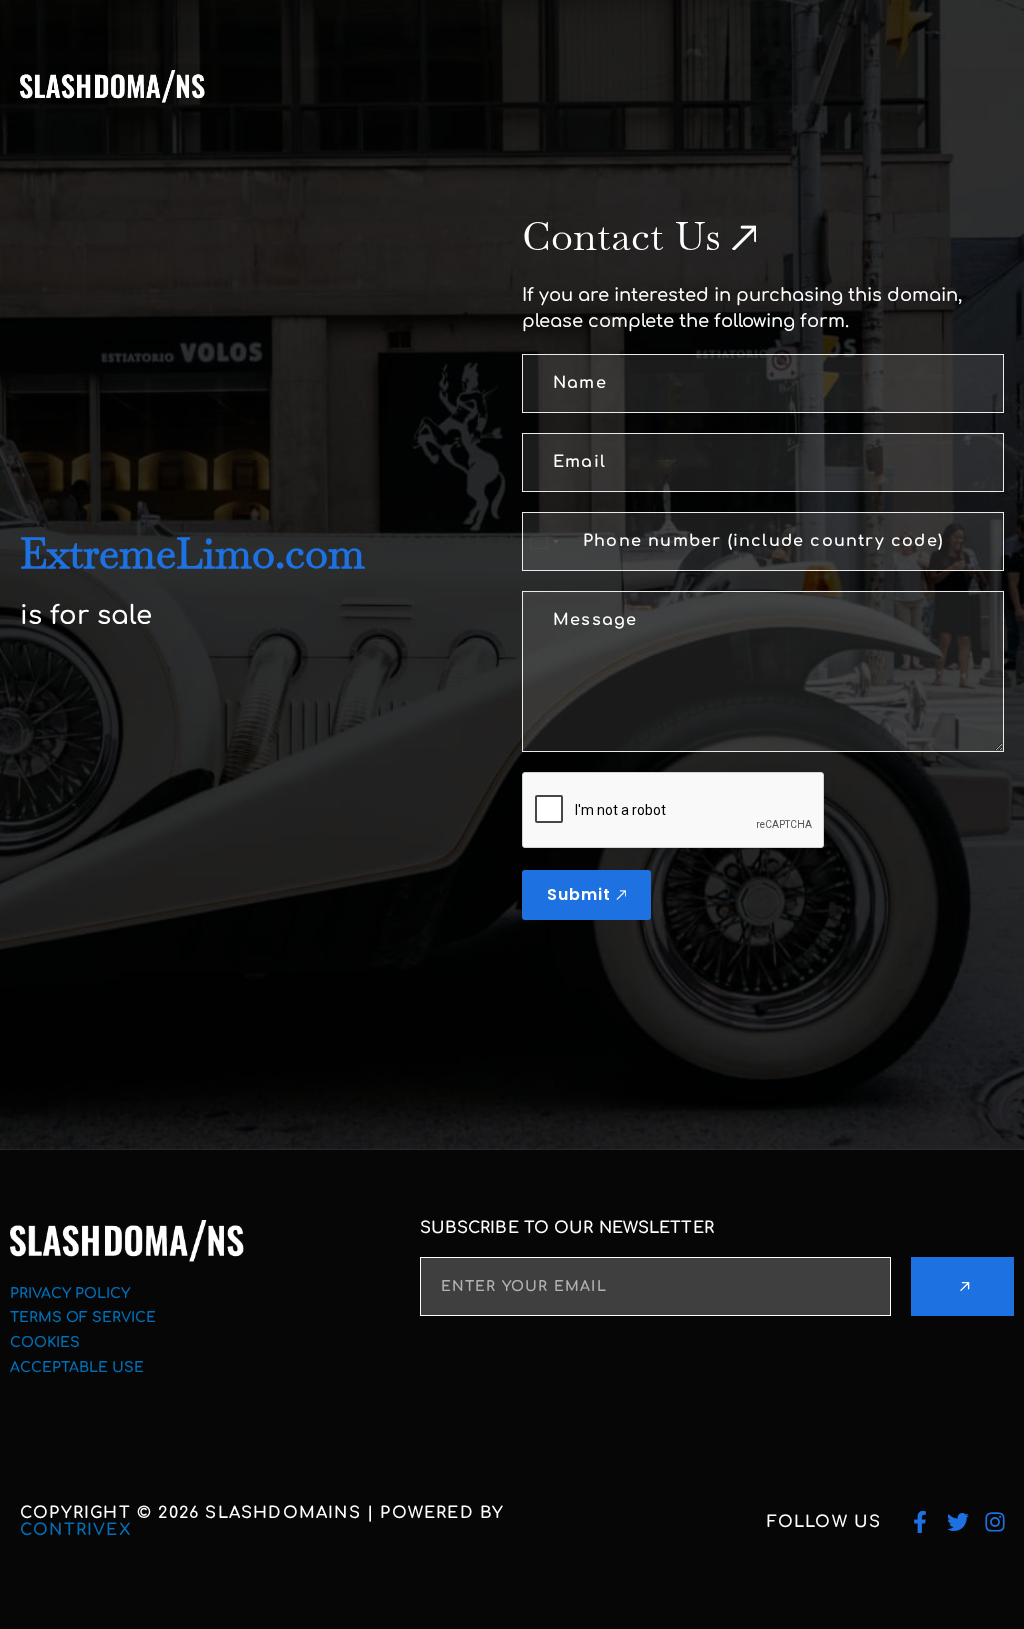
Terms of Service (83, 1317)
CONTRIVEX (75, 1530)
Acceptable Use (77, 1367)
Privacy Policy (70, 1293)
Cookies (45, 1342)
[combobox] (544, 541)
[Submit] (962, 1286)
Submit (579, 894)
